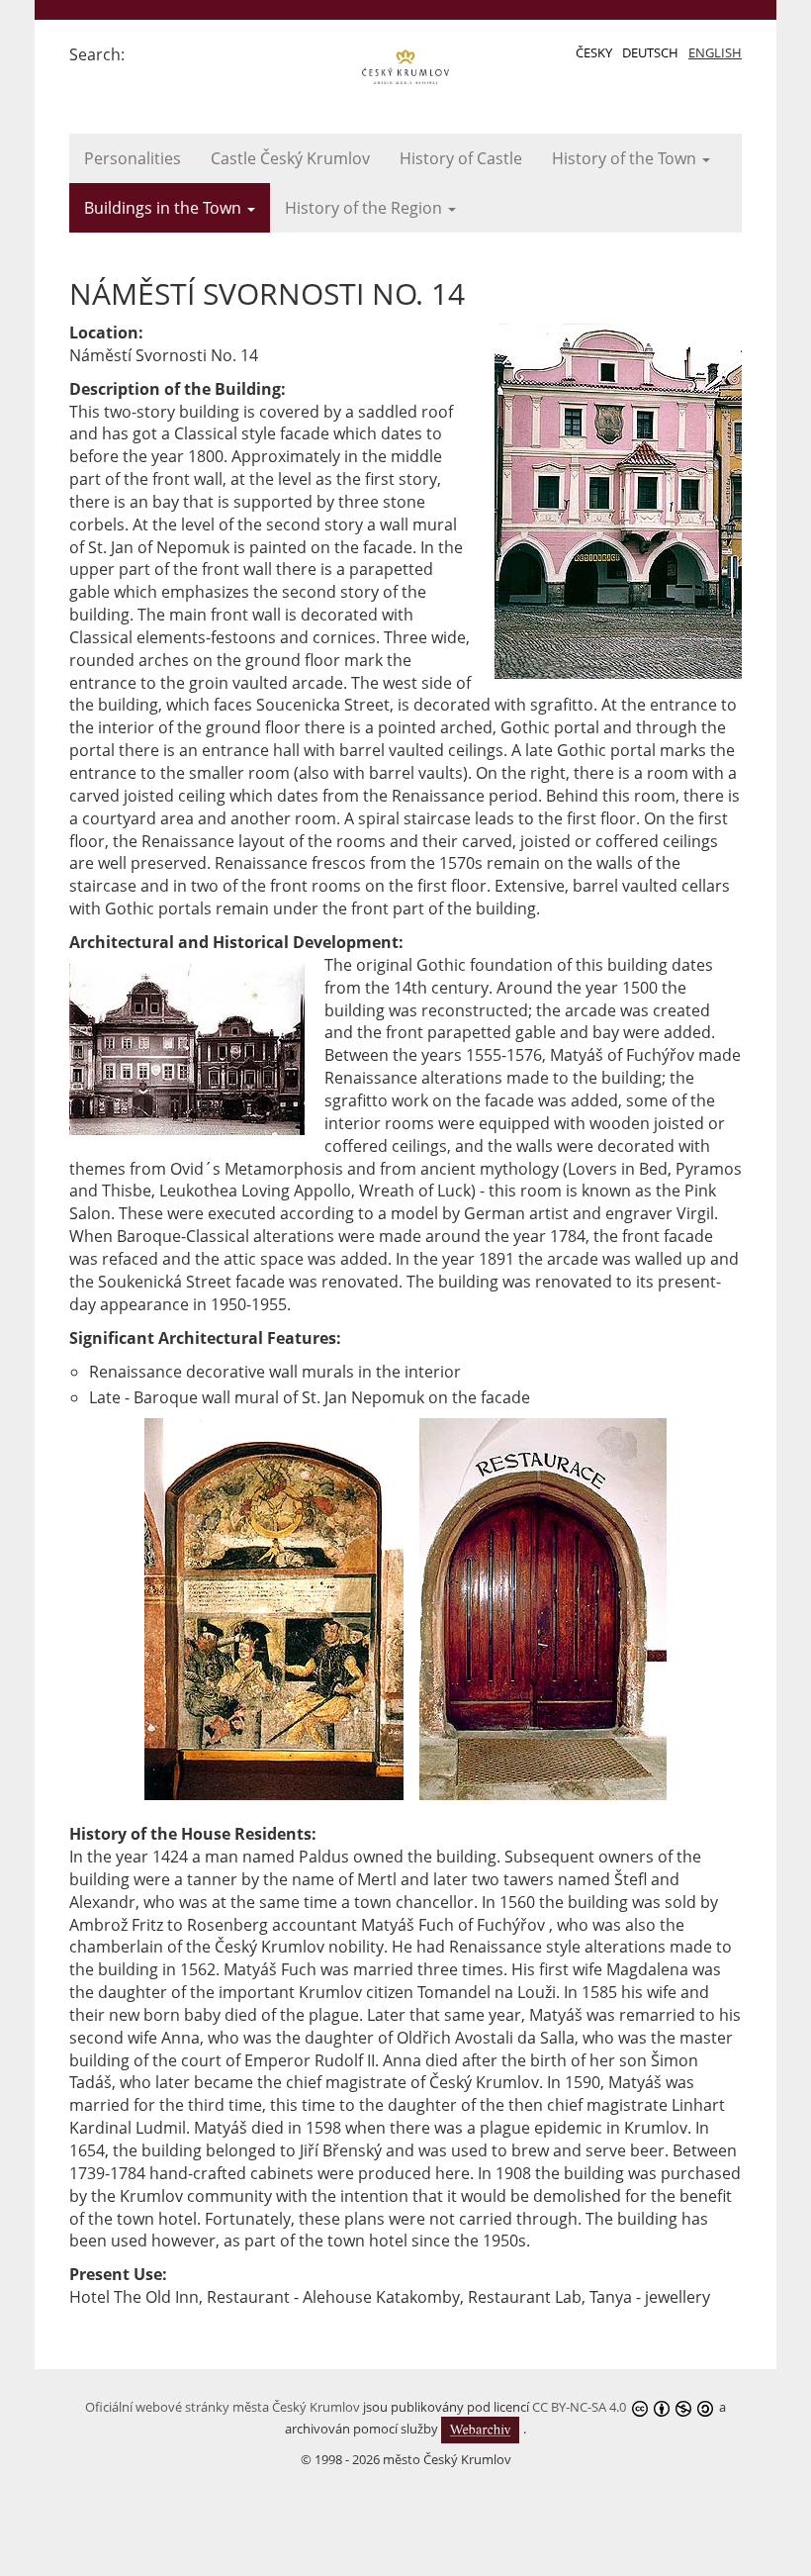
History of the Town (626, 158)
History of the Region (365, 208)
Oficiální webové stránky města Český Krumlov (223, 2407)
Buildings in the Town (165, 208)
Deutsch (650, 52)
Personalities (133, 158)
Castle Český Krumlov (290, 158)
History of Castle (461, 158)
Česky (594, 52)
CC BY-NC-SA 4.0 (579, 2407)
